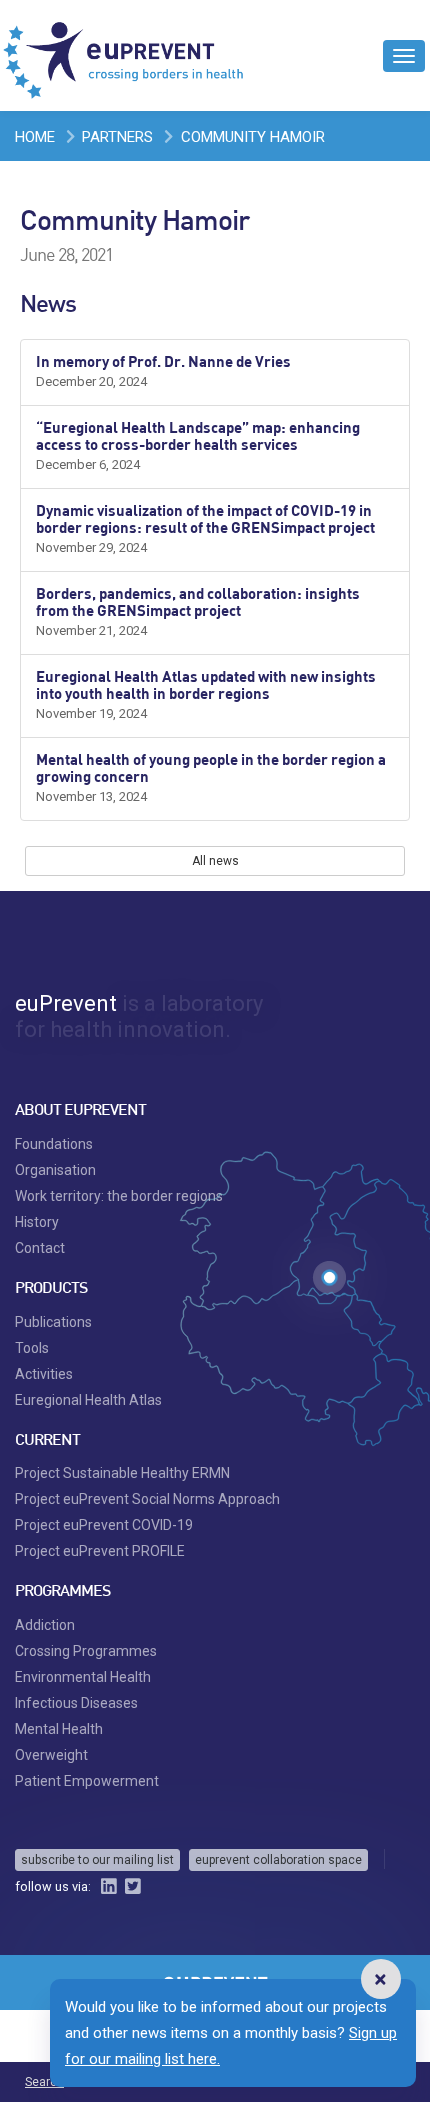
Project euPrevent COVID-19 (104, 1525)
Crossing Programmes (86, 1651)
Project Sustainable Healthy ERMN (122, 1473)
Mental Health (59, 1729)
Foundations (54, 1144)
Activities (44, 1374)
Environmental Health (83, 1677)
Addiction (45, 1625)
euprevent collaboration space (278, 1860)
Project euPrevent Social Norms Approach (147, 1499)
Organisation (55, 1170)
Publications (53, 1322)
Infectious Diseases (76, 1703)
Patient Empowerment (87, 1781)
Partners (117, 137)
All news (215, 861)
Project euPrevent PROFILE (100, 1551)
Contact (40, 1248)
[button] (380, 1979)
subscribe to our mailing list (97, 1860)
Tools (32, 1348)
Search (44, 2082)
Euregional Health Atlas (88, 1400)
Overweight (51, 1755)
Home (35, 137)
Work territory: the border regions (119, 1196)
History (37, 1222)
